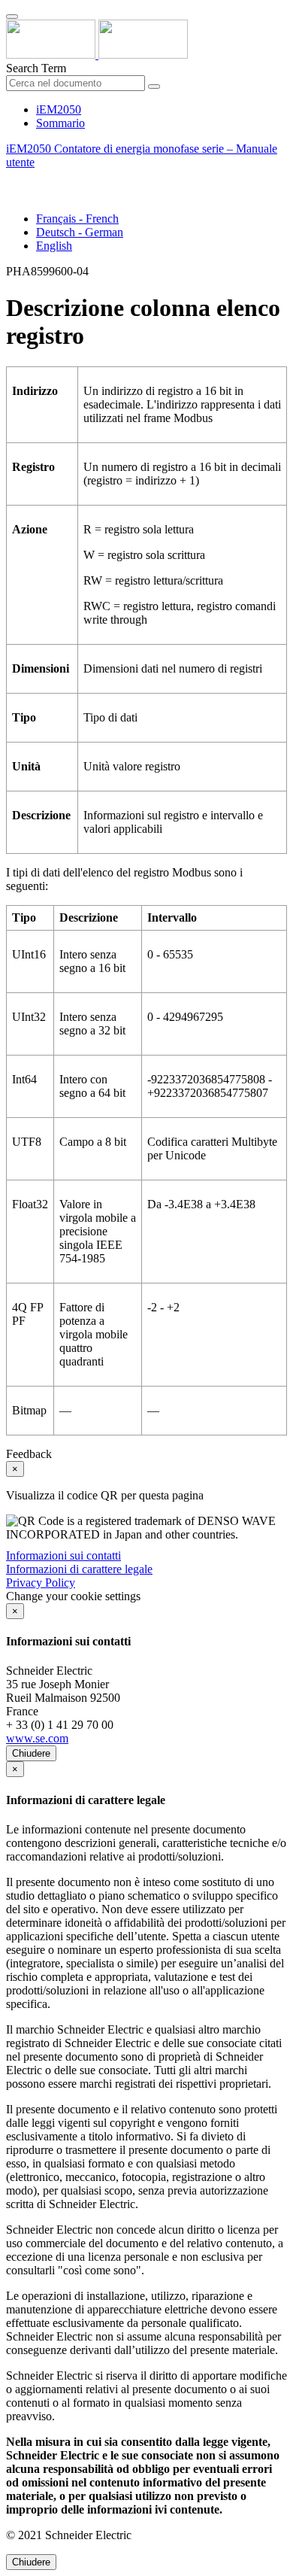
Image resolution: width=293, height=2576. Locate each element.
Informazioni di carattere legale (79, 1569)
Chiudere (31, 1753)
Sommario (60, 123)
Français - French (77, 219)
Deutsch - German (80, 232)
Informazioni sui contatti (63, 1555)
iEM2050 (59, 109)
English (54, 246)
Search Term (36, 68)
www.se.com (37, 1738)
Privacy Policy (41, 1583)
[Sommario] (12, 179)
